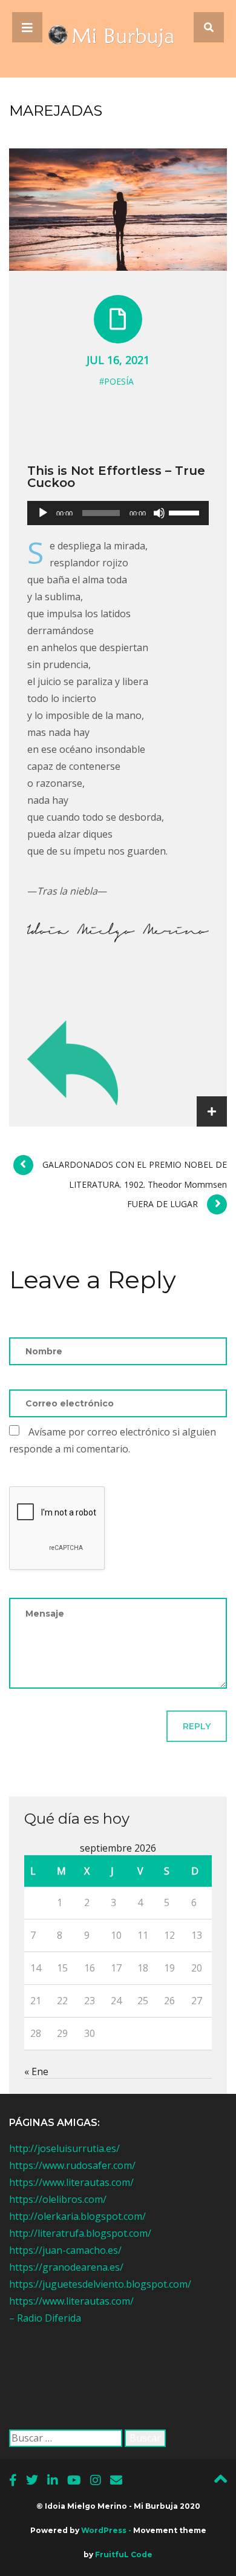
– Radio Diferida (45, 2318)
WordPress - (107, 2530)
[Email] (116, 2480)
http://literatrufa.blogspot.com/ (80, 2233)
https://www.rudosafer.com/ (72, 2165)
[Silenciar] (159, 513)
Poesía (119, 381)
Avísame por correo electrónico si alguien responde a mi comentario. (113, 1440)
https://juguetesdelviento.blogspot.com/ (100, 2284)
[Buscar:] (66, 2438)
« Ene (36, 2071)
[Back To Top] (221, 2482)
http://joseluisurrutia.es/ (64, 2148)
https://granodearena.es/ (66, 2267)
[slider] (186, 512)
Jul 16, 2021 (118, 360)
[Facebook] (13, 2480)
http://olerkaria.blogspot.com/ (77, 2216)
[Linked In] (53, 2480)
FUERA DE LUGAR (162, 1204)
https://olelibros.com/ (58, 2199)
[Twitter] (32, 2480)
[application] (118, 513)
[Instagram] (96, 2480)
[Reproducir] (43, 513)
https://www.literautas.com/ (71, 2182)
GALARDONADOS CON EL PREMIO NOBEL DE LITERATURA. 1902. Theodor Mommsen (135, 1174)
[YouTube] (74, 2480)
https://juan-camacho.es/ (65, 2250)
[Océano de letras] (118, 39)
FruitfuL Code (124, 2554)
